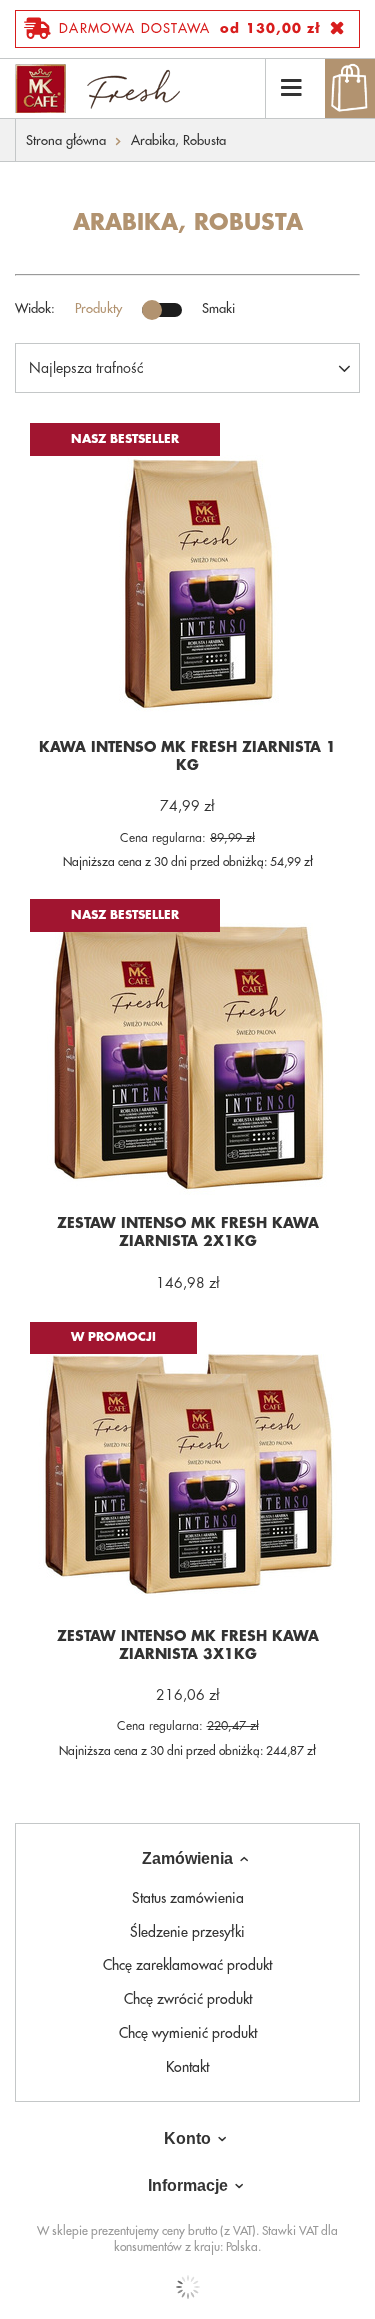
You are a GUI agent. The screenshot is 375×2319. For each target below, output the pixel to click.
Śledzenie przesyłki (187, 1932)
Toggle (162, 310)
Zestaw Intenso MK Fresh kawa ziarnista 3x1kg (188, 1645)
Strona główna (66, 140)
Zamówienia (187, 1858)
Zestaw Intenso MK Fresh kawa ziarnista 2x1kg (188, 1232)
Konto (187, 2138)
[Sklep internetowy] (187, 2287)
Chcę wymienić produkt (188, 2033)
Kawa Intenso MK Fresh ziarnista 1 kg (187, 756)
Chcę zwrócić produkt (188, 1999)
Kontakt (187, 2067)
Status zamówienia (188, 1898)
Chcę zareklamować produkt (187, 1965)
